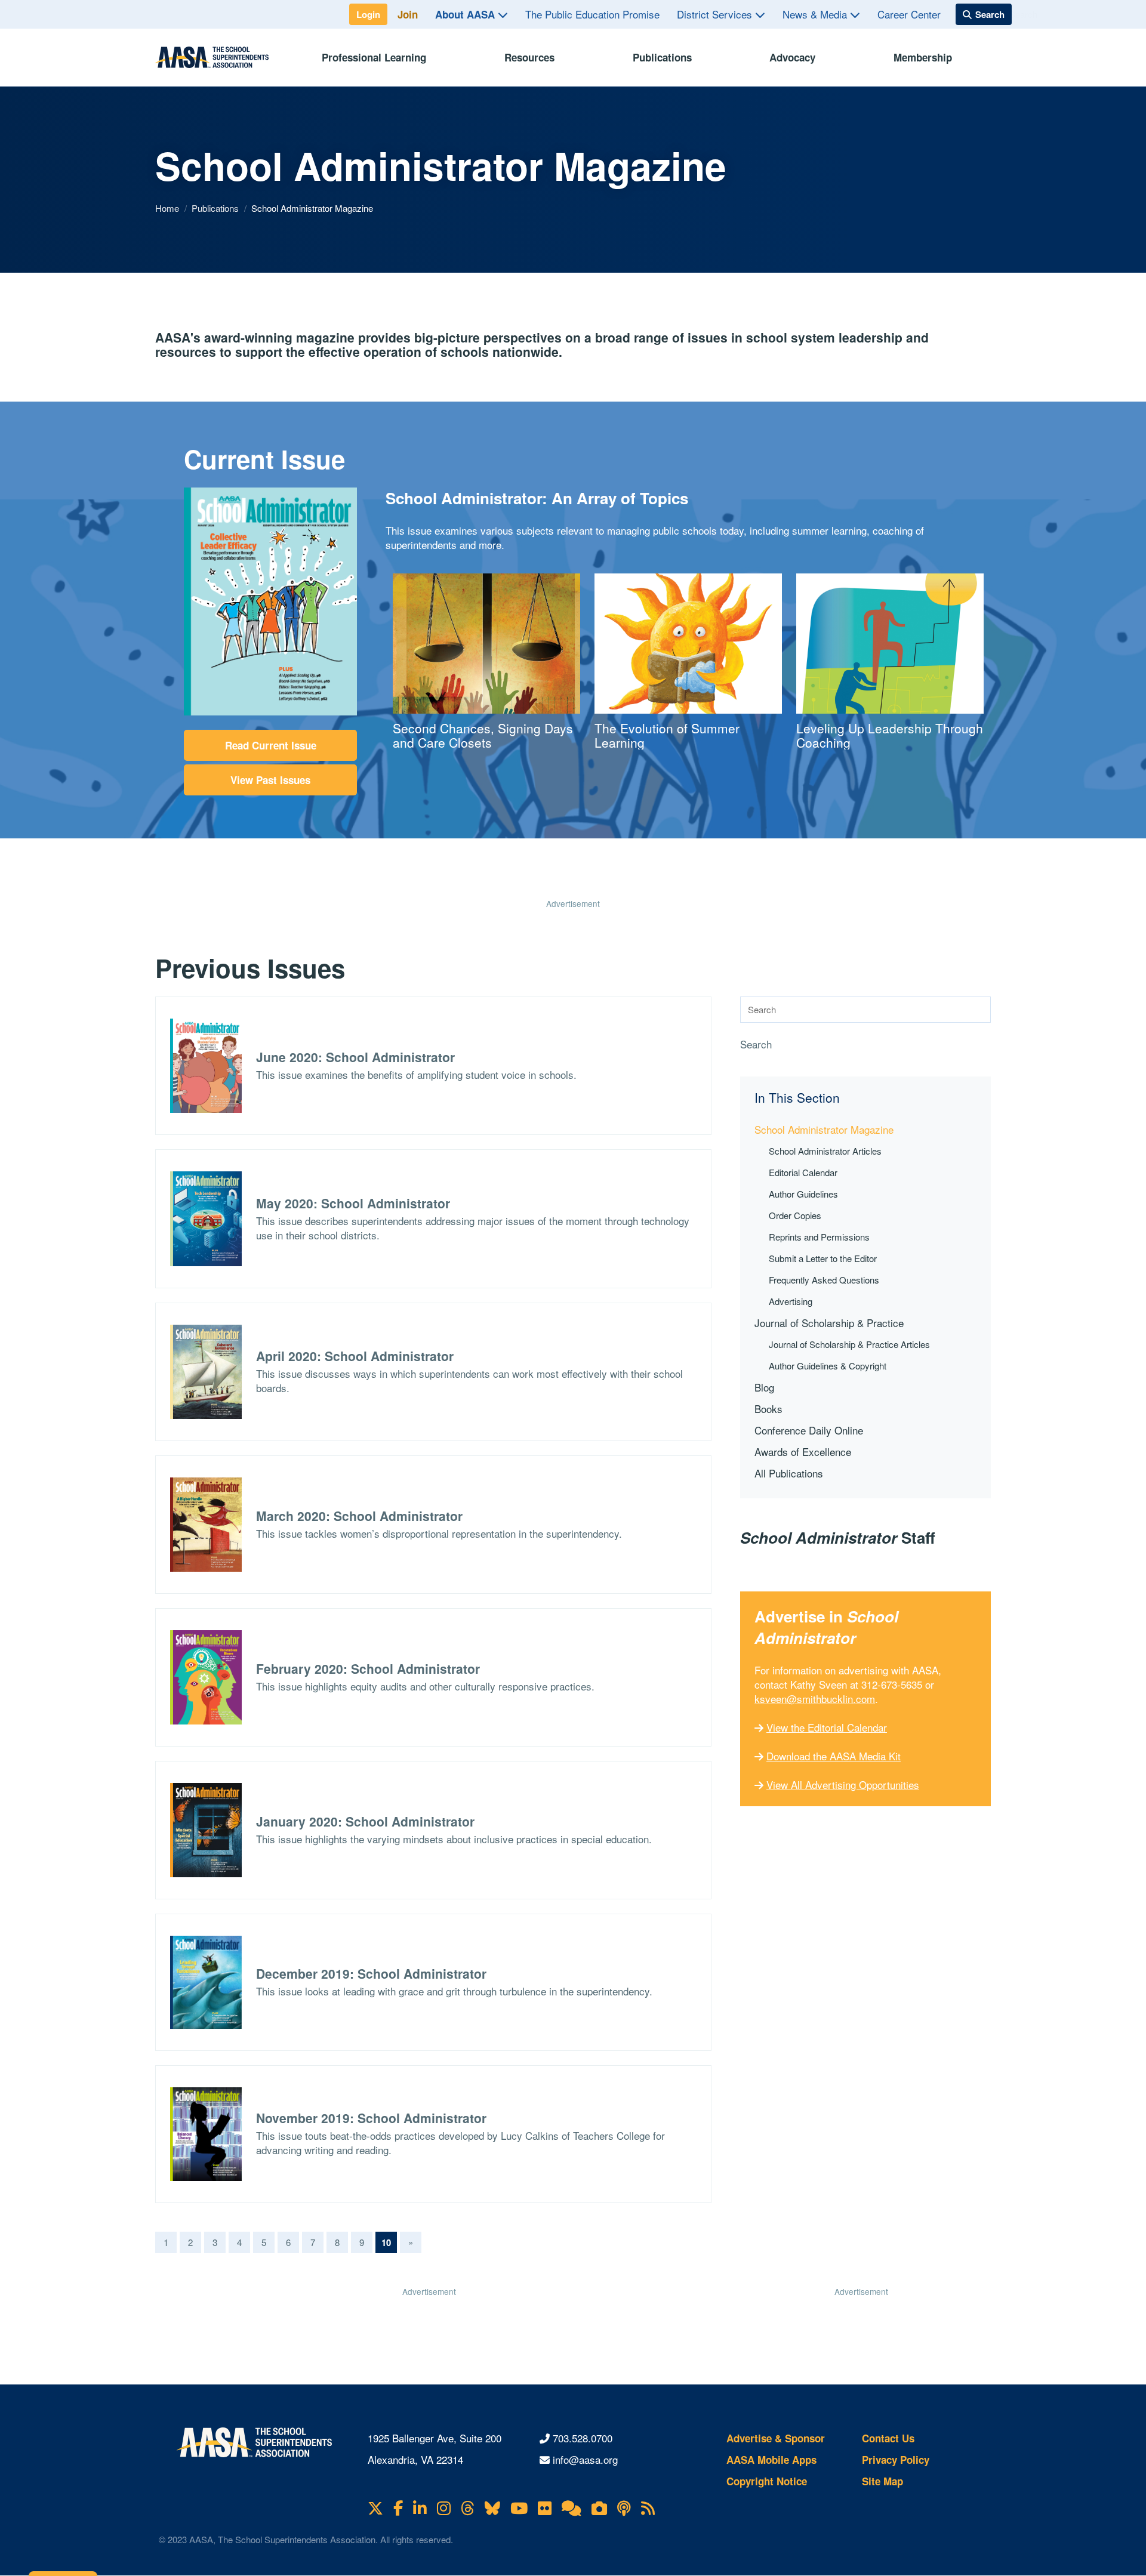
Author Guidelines (803, 1194)
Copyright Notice (767, 2481)
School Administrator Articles (825, 1151)
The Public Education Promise (592, 14)
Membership (923, 57)
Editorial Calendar (803, 1172)
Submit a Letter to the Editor (823, 1258)
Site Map (882, 2481)
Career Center (909, 14)
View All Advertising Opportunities (843, 1784)
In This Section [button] (797, 1098)
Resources (529, 57)
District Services (716, 14)
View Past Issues (270, 780)
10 (389, 2242)
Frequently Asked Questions (824, 1280)
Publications (662, 57)
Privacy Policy (896, 2460)
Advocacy (792, 57)
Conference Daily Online (809, 1430)
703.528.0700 (583, 2438)
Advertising (791, 1301)
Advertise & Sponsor (776, 2438)
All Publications (789, 1473)
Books (768, 1409)
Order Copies (795, 1215)
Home (168, 208)
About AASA (466, 14)
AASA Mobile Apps (771, 2460)
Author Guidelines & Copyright (828, 1366)
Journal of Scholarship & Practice (829, 1323)
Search (756, 1044)
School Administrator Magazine (824, 1129)
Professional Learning (374, 57)
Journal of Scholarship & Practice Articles (849, 1344)
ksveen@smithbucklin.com (815, 1699)
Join (408, 14)
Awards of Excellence (803, 1451)
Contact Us (888, 2438)
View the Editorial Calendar (827, 1727)
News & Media (816, 14)
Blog (764, 1387)
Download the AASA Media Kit (834, 1756)
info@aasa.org (585, 2459)
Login (368, 14)
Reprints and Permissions (819, 1237)
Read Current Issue (271, 745)
